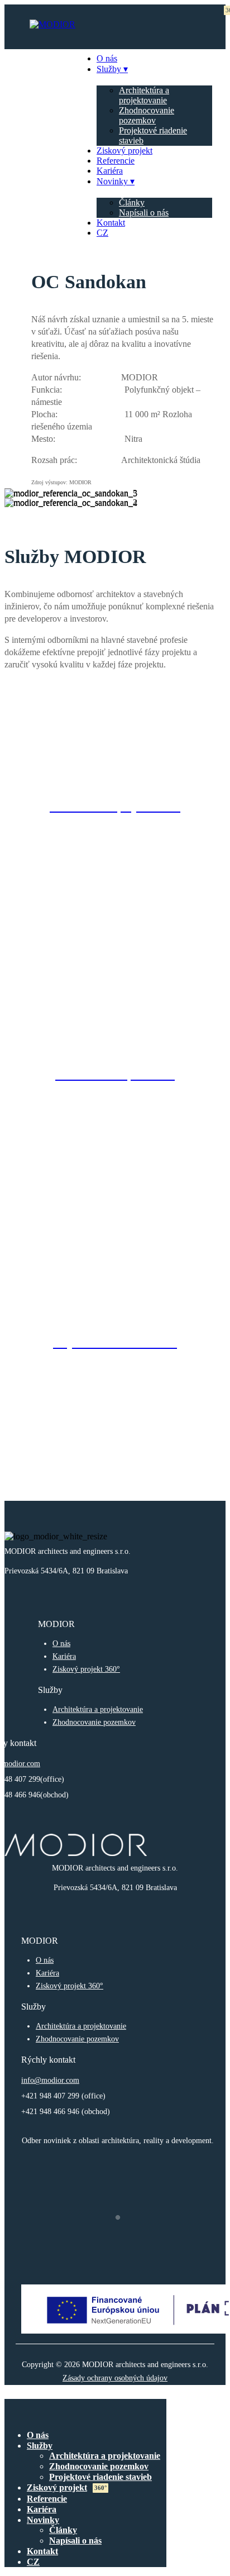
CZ (102, 233)
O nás (107, 58)
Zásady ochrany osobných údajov (115, 2378)
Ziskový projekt (124, 151)
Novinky (112, 181)
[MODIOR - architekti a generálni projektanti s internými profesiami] (52, 24)
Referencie (116, 161)
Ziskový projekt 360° (86, 1669)
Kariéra (110, 171)
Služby (109, 69)
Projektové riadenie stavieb (100, 2477)
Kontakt (111, 223)
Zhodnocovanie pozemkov (147, 115)
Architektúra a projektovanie (144, 95)
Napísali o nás (144, 213)
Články (132, 202)
